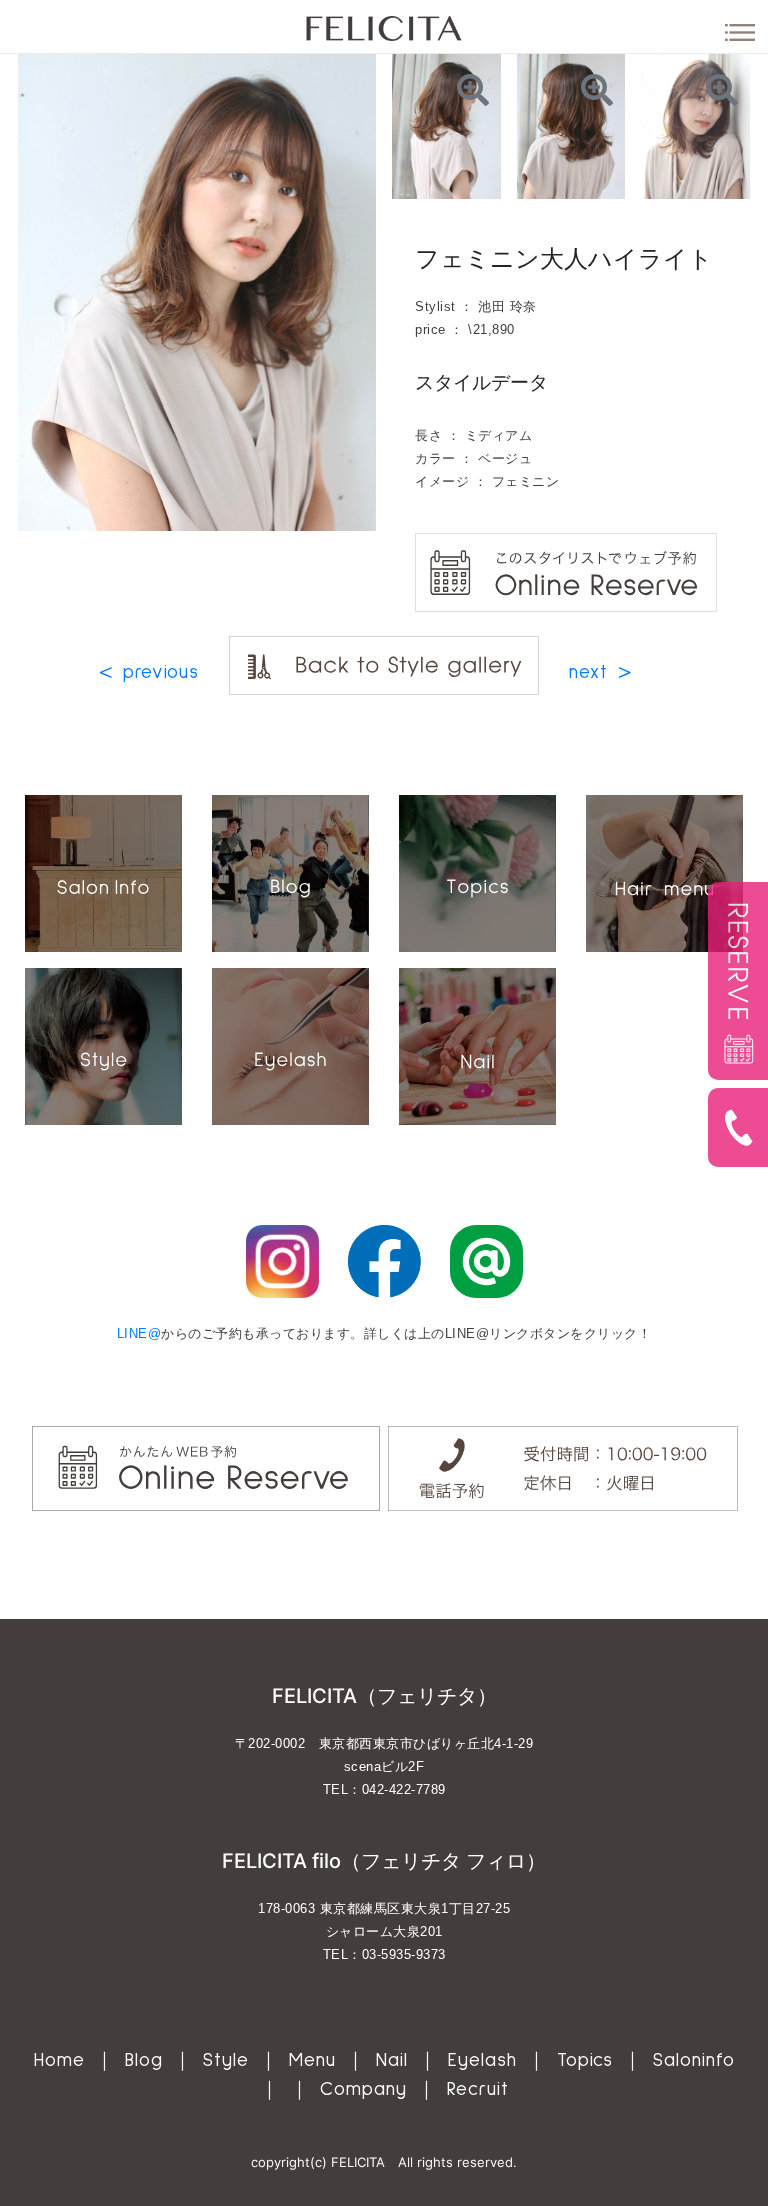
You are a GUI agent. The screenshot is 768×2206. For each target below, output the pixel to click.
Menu (312, 2060)
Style (226, 2060)
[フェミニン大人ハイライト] (446, 125)
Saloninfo (694, 2060)
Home (59, 2060)
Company (363, 2089)
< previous (149, 672)
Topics (585, 2060)
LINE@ (139, 1333)
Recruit (478, 2089)
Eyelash (482, 2060)
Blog (144, 2060)
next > (600, 672)
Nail (392, 2060)
